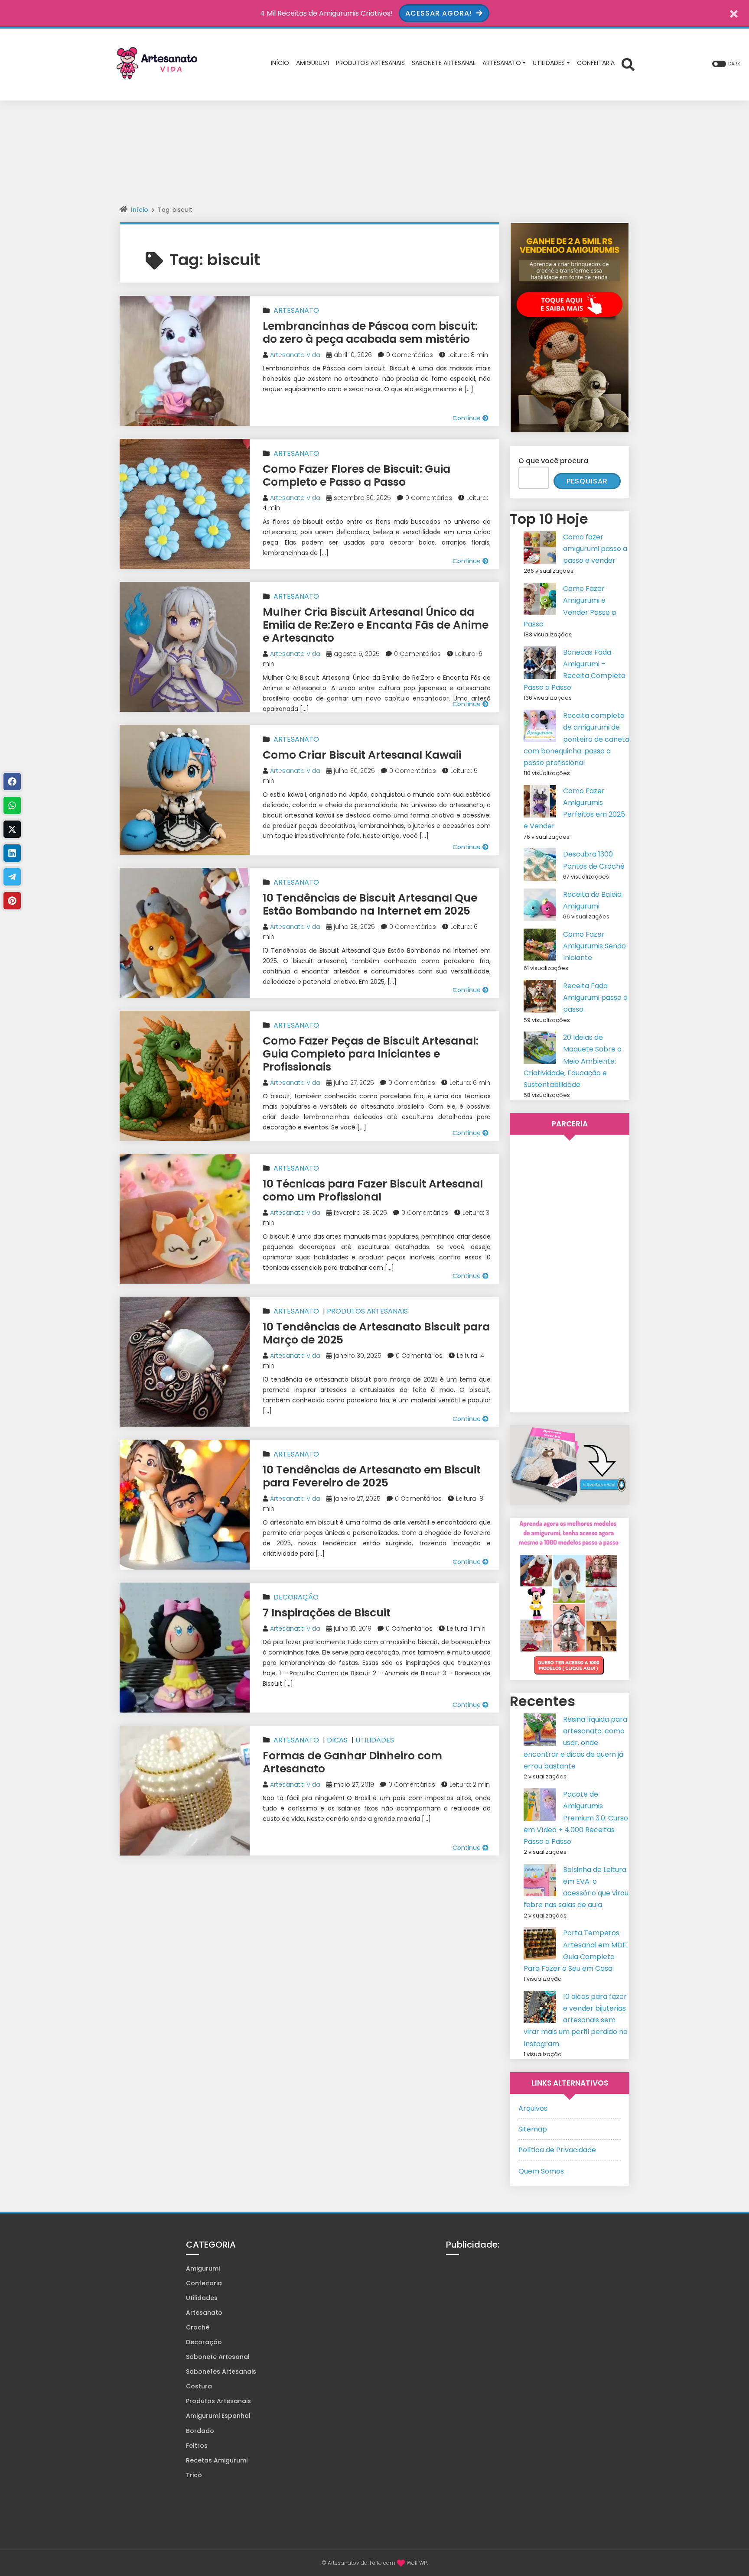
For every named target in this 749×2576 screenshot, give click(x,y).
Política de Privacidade (557, 2150)
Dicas (337, 1740)
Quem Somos (541, 2171)
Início (140, 210)
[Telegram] (12, 877)
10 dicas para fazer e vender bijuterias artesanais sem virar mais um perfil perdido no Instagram (576, 2020)
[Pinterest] (12, 901)
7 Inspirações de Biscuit (327, 1613)
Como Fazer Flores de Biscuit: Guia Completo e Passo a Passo (357, 475)
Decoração (296, 1597)
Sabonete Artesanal (218, 2357)
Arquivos (533, 2108)
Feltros (197, 2446)
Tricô (194, 2475)
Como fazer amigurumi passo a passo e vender (595, 549)
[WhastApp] (12, 805)
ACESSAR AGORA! (440, 13)
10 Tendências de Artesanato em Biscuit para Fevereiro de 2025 (372, 1476)
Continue (467, 418)
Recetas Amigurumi (217, 2460)
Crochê (198, 2327)
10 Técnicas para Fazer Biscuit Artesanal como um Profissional (373, 1190)
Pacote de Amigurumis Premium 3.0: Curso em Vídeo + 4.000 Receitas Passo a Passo (576, 1818)
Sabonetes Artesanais (221, 2372)
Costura (199, 2386)
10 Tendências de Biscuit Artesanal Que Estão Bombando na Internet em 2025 (370, 904)
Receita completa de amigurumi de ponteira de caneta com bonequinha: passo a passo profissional (576, 739)
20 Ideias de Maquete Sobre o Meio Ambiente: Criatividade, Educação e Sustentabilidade (573, 1061)
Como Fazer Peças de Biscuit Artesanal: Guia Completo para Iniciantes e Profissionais (371, 1054)
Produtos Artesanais (367, 1311)
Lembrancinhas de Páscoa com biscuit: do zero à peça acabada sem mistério (370, 333)
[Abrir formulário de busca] (628, 64)
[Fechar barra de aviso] (734, 13)
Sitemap (533, 2129)
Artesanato (296, 310)
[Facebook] (12, 782)
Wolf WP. (417, 2563)
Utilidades (375, 1740)
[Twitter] (12, 829)
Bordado (200, 2431)
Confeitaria (204, 2283)
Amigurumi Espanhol (218, 2416)
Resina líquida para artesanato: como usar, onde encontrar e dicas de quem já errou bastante (575, 1743)
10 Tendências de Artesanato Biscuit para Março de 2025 (376, 1333)
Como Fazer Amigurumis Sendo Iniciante (594, 946)
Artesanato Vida (295, 355)
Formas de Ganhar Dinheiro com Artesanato (352, 1762)
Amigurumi (203, 2268)
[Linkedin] (12, 853)
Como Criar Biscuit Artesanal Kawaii (362, 755)
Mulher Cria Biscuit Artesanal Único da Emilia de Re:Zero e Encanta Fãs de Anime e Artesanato (376, 625)
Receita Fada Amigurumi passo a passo (595, 998)
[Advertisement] (374, 159)
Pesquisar (587, 481)
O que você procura (553, 461)
